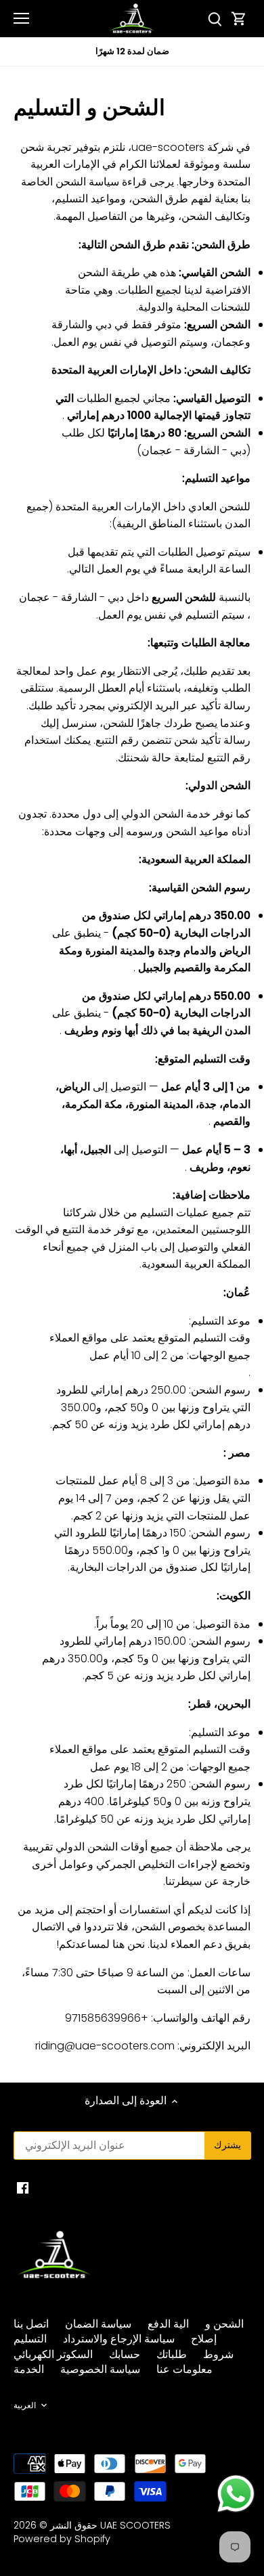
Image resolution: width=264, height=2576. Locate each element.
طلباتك (172, 2354)
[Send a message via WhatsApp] (236, 2494)
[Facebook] (23, 2187)
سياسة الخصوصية (100, 2369)
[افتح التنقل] (21, 18)
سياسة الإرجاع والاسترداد (119, 2339)
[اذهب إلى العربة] (239, 19)
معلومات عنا (184, 2369)
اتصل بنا (31, 2324)
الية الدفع (168, 2324)
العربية (25, 2405)
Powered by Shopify (62, 2539)
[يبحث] (215, 19)
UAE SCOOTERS (135, 2525)
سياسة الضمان (98, 2324)
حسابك (125, 2354)
